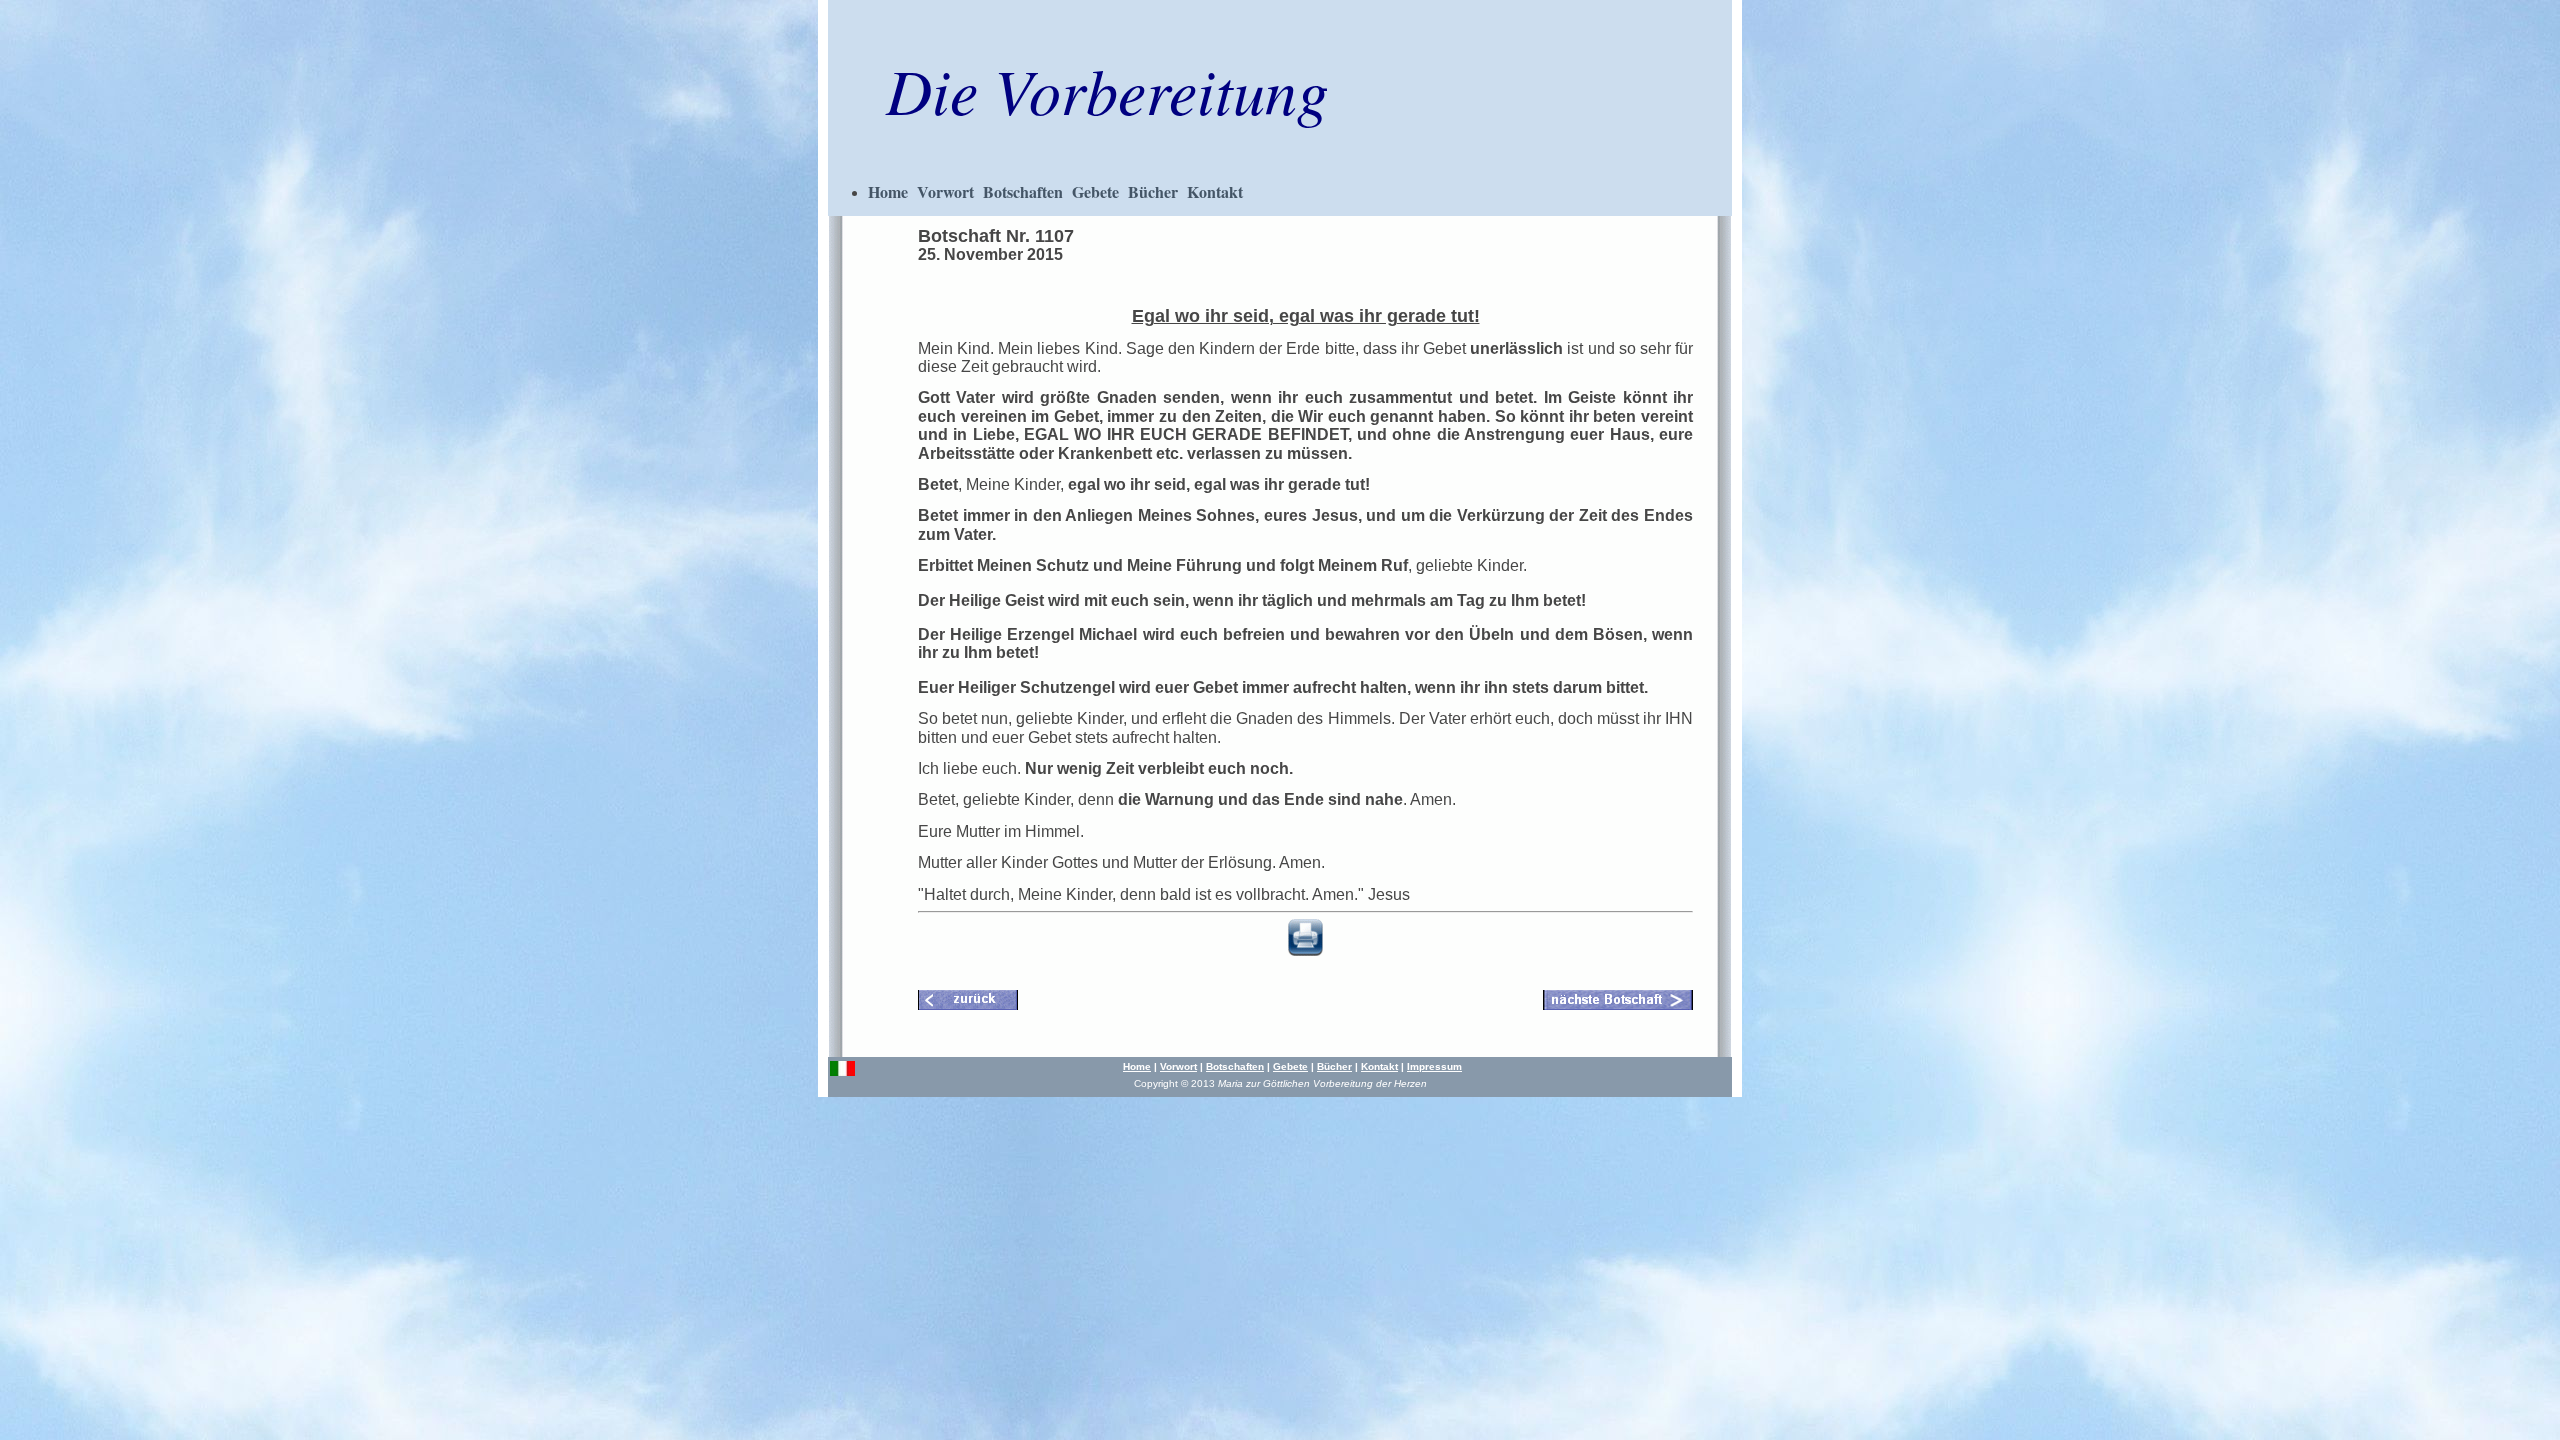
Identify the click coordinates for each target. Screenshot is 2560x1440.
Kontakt (1215, 191)
